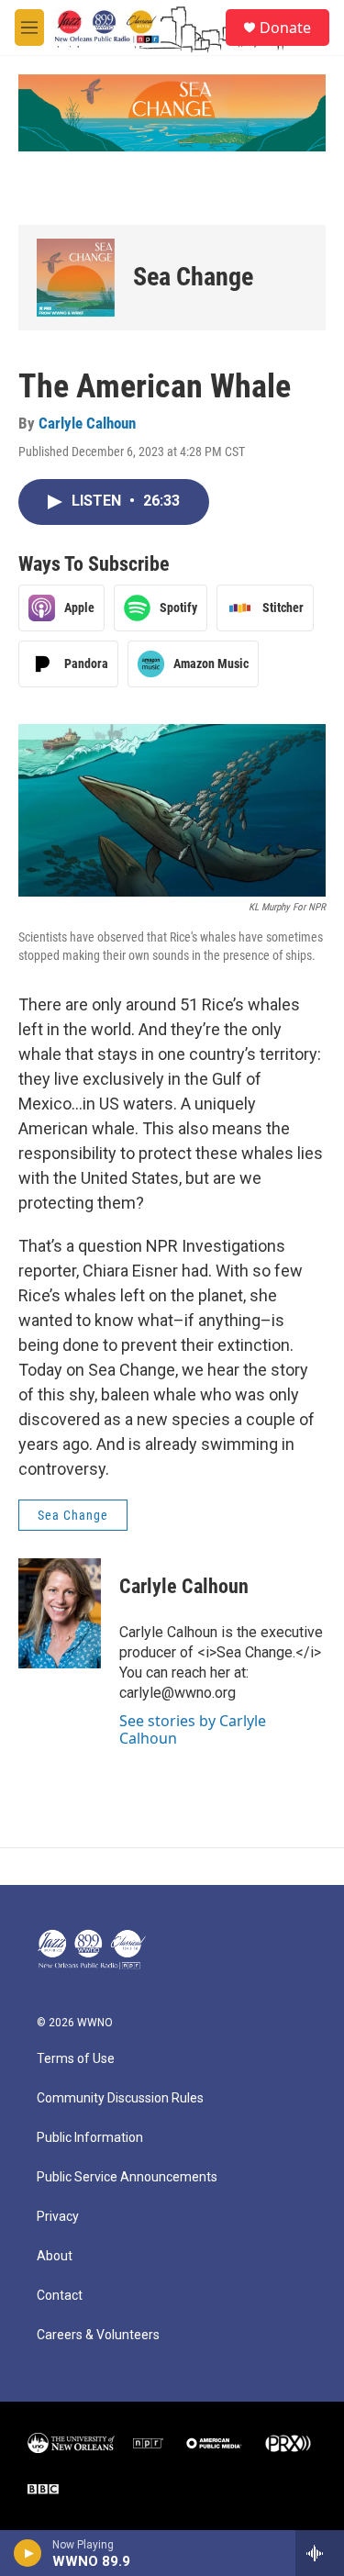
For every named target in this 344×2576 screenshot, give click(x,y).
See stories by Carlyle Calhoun (193, 1729)
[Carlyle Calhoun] (60, 1613)
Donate (285, 28)
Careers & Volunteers (98, 2335)
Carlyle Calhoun (87, 423)
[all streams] (320, 2553)
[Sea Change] (76, 278)
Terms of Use (76, 2059)
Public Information (90, 2138)
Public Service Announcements (127, 2177)
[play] (28, 2553)
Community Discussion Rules (120, 2098)
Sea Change (193, 277)
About (55, 2256)
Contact (60, 2296)
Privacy (58, 2217)
